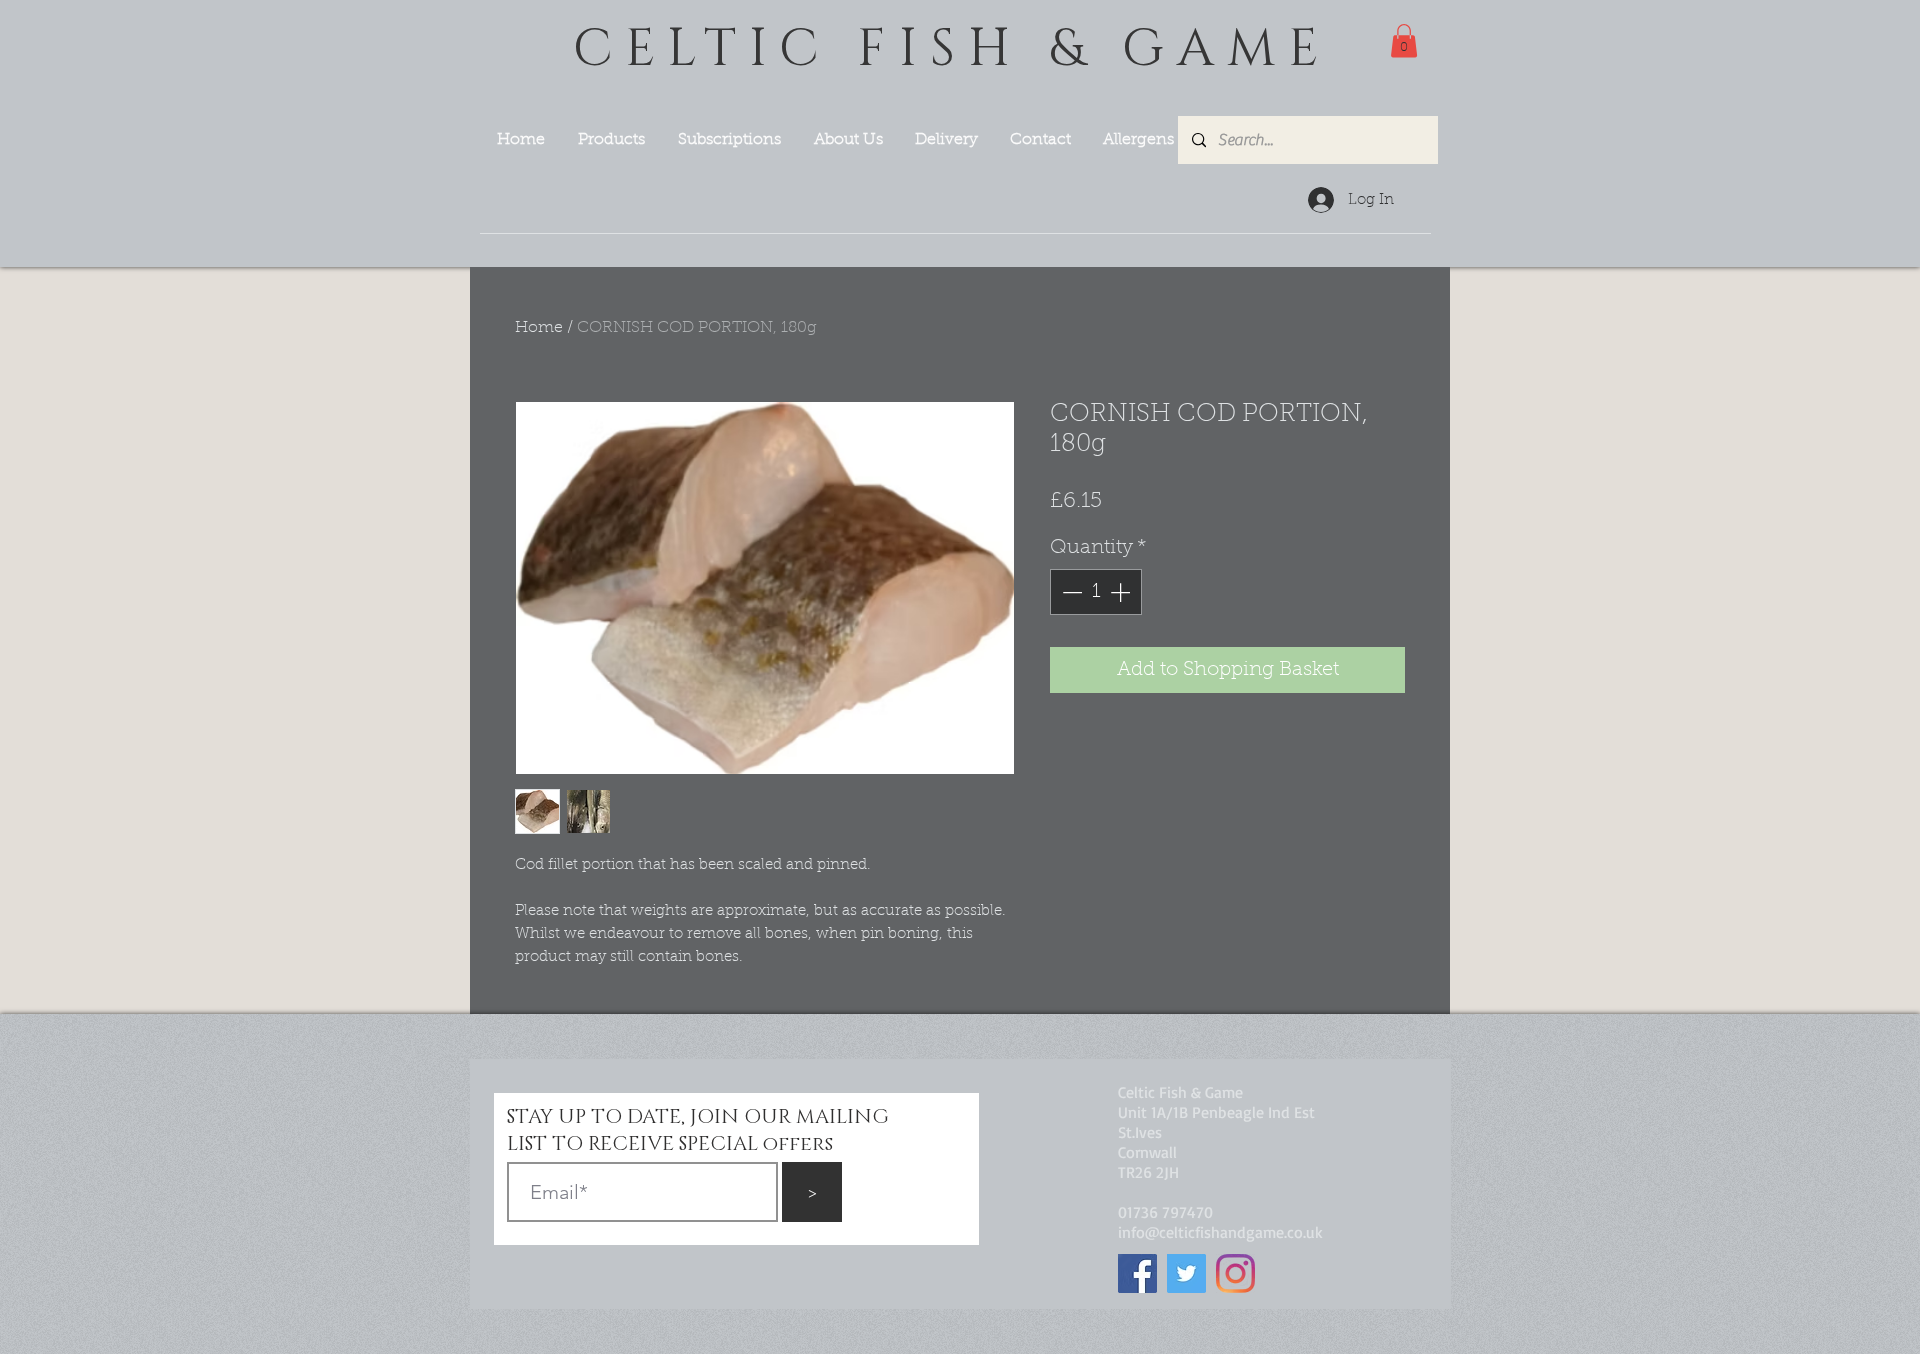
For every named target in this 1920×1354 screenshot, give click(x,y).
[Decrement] (1070, 592)
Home (539, 328)
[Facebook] (1137, 1273)
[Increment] (1122, 592)
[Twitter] (1186, 1273)
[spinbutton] (1096, 592)
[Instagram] (1235, 1273)
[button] (1404, 40)
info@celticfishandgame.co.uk (1220, 1232)
